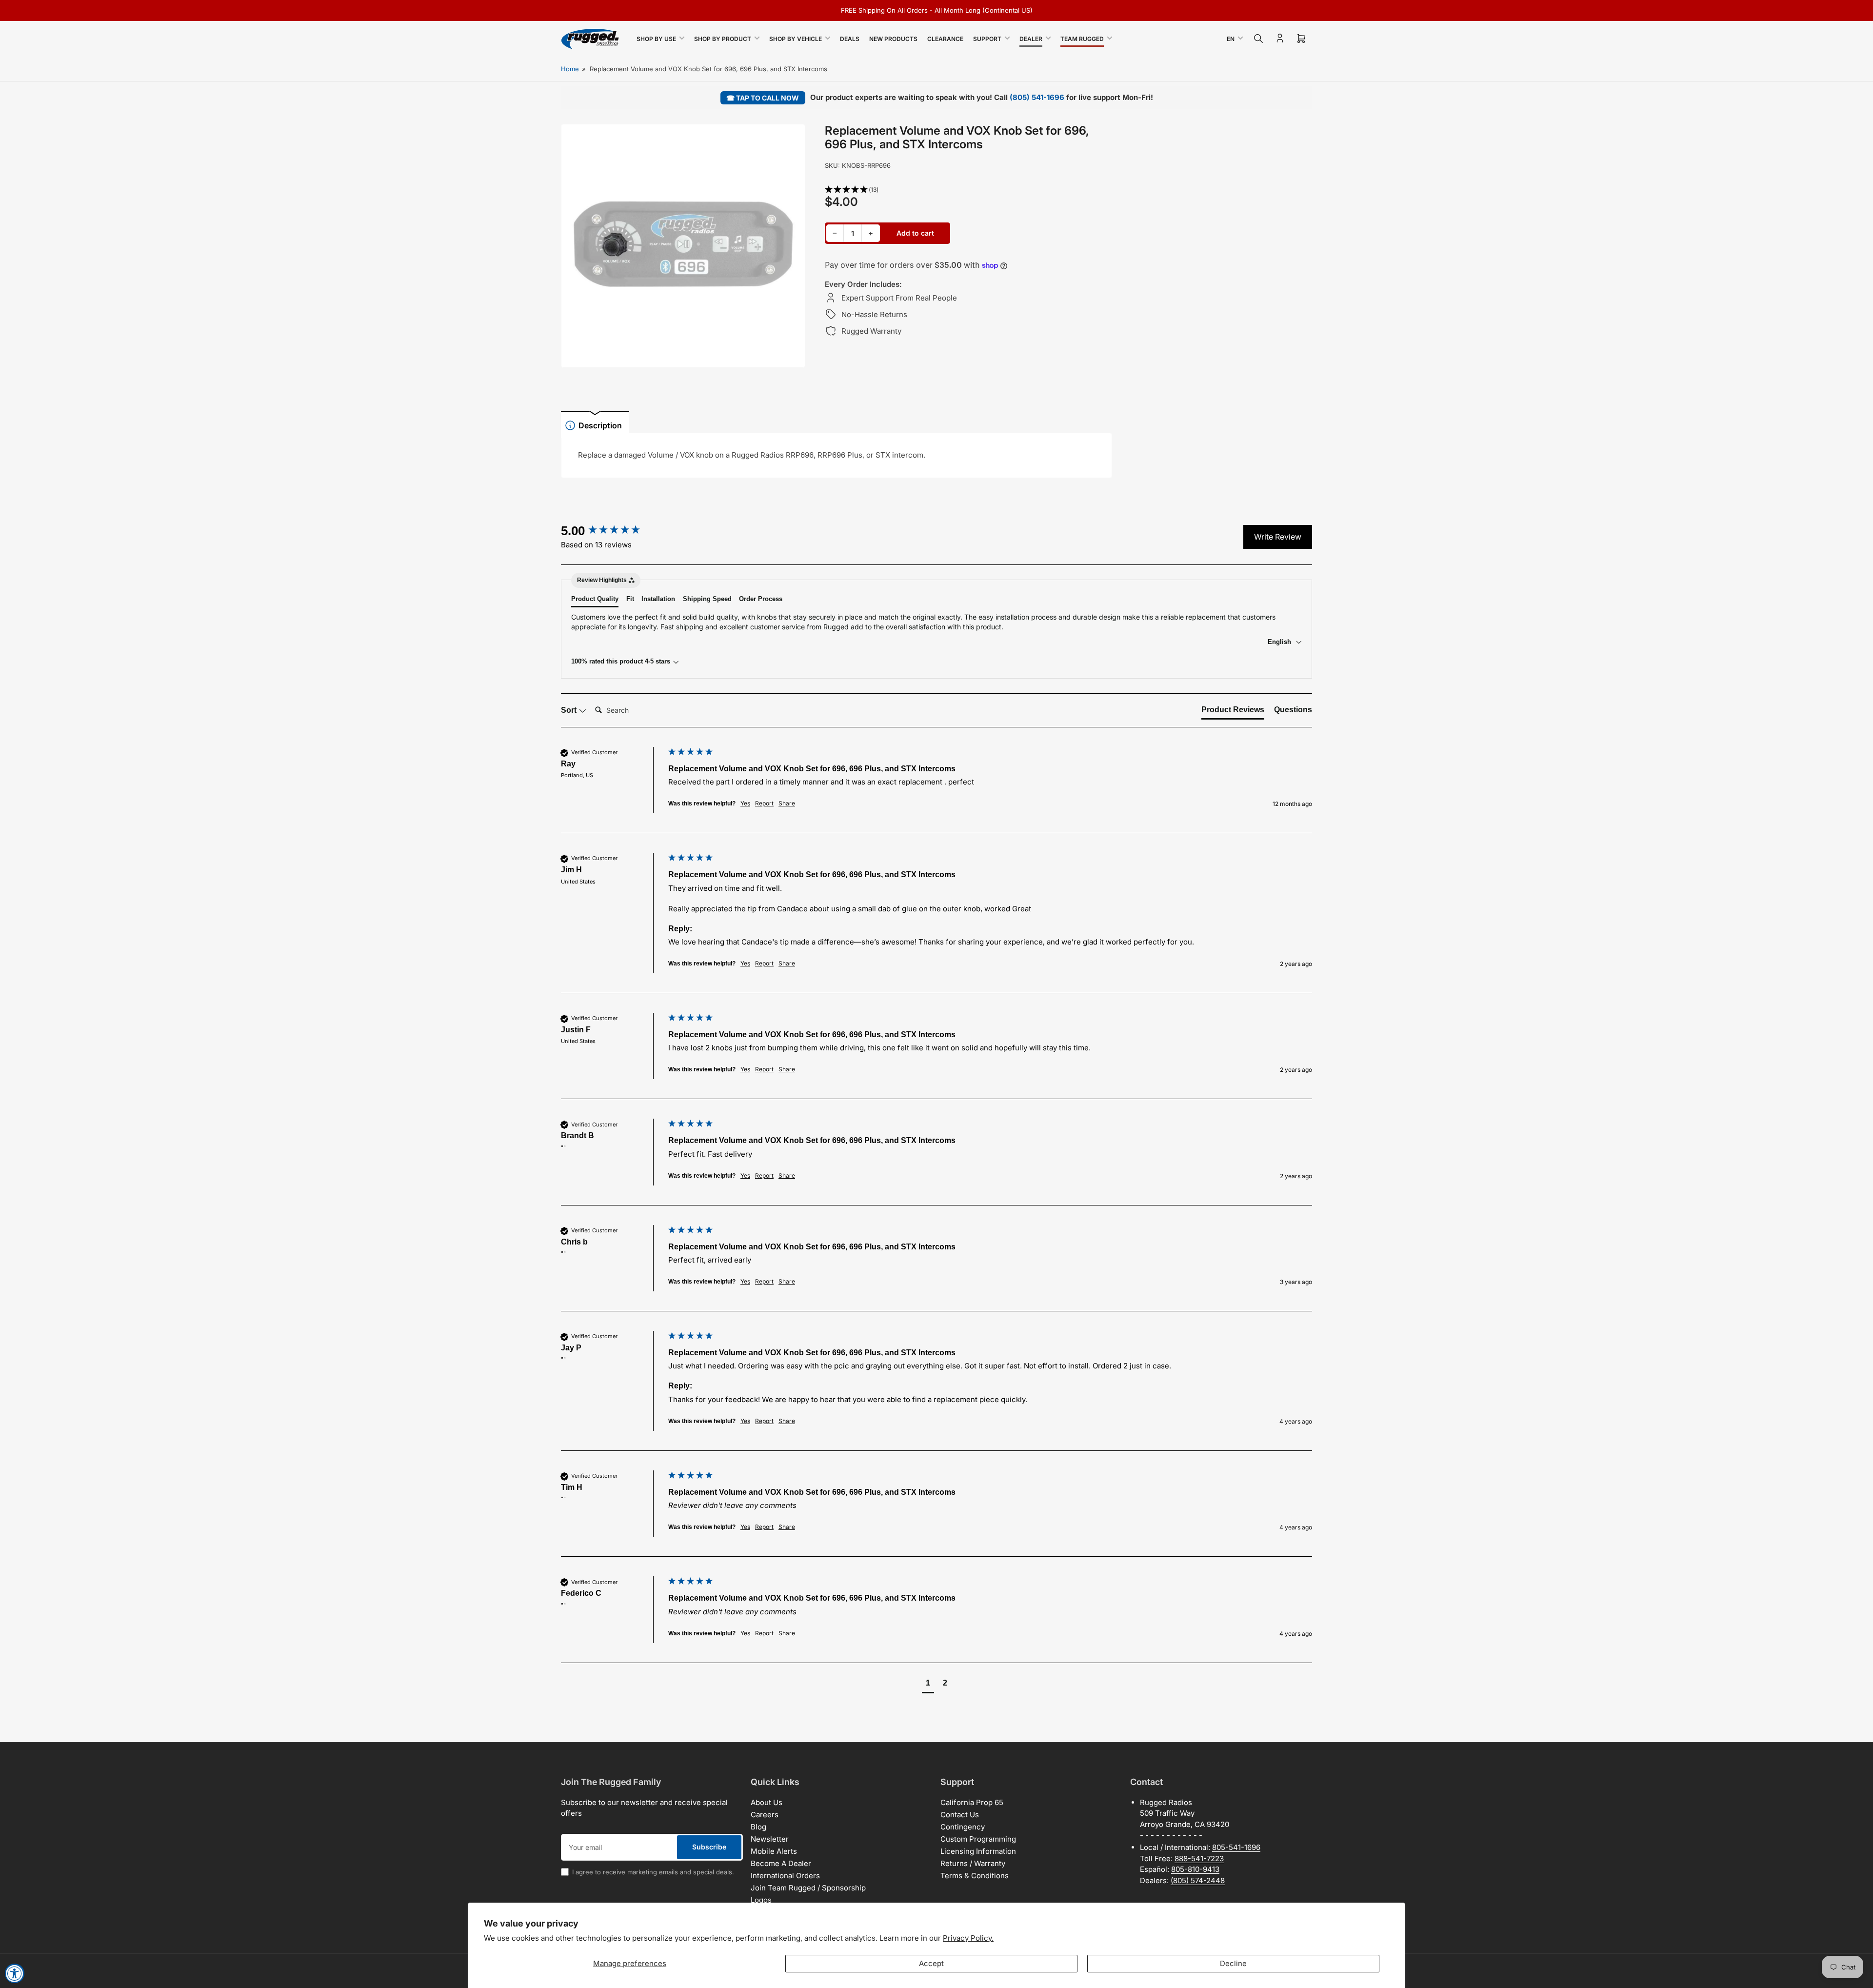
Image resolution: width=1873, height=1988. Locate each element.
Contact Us (960, 1815)
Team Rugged (1082, 39)
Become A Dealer (781, 1863)
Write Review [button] (1278, 537)
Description (600, 425)
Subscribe (709, 1847)
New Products (893, 39)
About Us (767, 1802)
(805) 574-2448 (1198, 1880)
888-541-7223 (1199, 1858)
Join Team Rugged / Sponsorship (808, 1888)
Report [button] (764, 803)
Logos (761, 1900)
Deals (850, 39)
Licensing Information (978, 1851)
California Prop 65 (972, 1802)
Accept (931, 1963)
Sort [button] (570, 710)
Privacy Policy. (968, 1938)
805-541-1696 (1236, 1847)
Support (987, 39)
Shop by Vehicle (796, 39)
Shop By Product (723, 39)
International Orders (785, 1876)
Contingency (963, 1827)
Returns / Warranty (973, 1863)
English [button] (1280, 642)
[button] (969, 190)
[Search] (1258, 39)
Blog (758, 1827)
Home (570, 69)
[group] (612, 531)
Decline (1233, 1963)
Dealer (1031, 39)
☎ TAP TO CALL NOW (763, 98)
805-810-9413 (1195, 1869)
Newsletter (770, 1839)
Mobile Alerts (774, 1851)
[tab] (1233, 712)
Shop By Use (656, 39)
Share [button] (787, 803)
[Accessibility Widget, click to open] (15, 1973)
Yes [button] (745, 803)
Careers (765, 1815)
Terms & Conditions (975, 1876)
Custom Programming (978, 1839)
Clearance (945, 39)
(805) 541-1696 (1037, 97)
